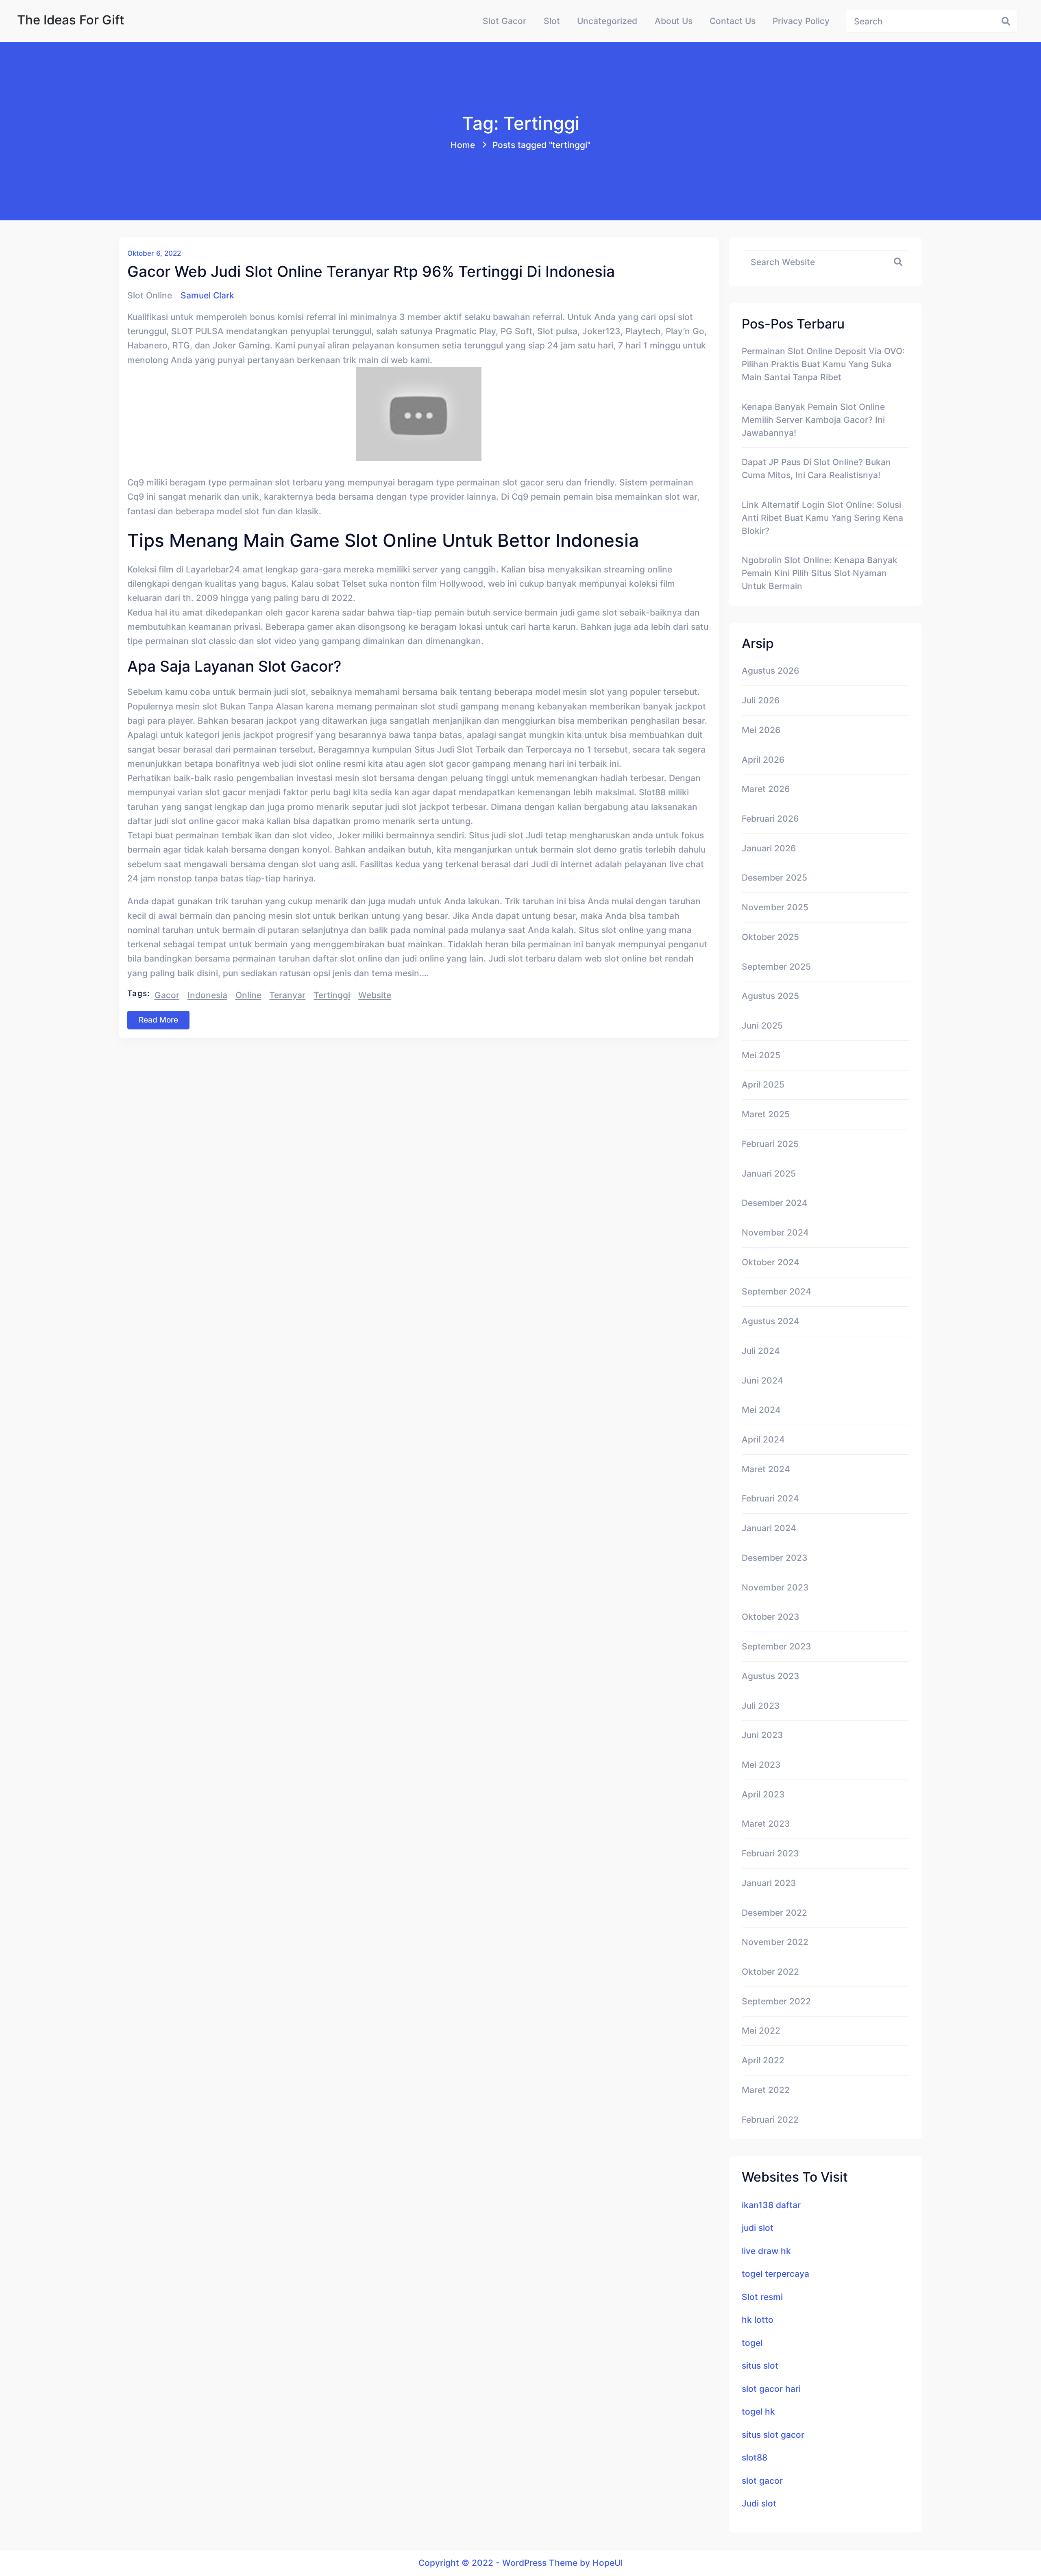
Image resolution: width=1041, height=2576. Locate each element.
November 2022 (775, 1942)
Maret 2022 (766, 2090)
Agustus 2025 (770, 996)
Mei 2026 (761, 730)
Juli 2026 (761, 700)
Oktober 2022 (770, 1971)
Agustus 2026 (770, 670)
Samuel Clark (207, 295)
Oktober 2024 (771, 1262)
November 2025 (775, 907)
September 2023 (776, 1646)
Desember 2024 (775, 1203)
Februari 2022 (770, 2119)
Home (463, 145)
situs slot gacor (773, 2435)
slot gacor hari (771, 2389)
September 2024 (776, 1291)
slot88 (755, 2457)
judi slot (758, 2228)
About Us (674, 21)
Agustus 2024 (771, 1321)
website (375, 995)
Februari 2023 (770, 1853)
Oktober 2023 (771, 1617)
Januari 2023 (769, 1883)
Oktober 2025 (770, 937)
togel (752, 2343)
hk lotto (758, 2319)
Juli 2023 (761, 1706)
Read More (158, 1020)
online (248, 995)
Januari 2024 (769, 1528)
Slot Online (150, 295)
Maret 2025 (766, 1114)
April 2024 (763, 1439)
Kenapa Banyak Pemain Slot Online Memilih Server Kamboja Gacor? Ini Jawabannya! (813, 420)
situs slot (760, 2365)
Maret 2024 (766, 1469)
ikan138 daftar (771, 2205)
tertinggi (332, 995)
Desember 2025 (774, 877)
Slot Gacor (504, 21)
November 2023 (775, 1587)
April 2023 (763, 1794)
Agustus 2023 (771, 1676)
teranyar (287, 995)
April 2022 (763, 2060)
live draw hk (766, 2251)
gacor (167, 995)
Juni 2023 (762, 1735)
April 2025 (763, 1084)
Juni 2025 (762, 1025)
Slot (552, 21)
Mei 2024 (761, 1410)
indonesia (207, 995)
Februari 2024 (770, 1498)
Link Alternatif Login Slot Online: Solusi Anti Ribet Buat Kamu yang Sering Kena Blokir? (822, 518)
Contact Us (733, 21)
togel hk (758, 2411)
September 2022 (776, 2001)
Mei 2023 (761, 1764)
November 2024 (775, 1232)
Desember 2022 (774, 1912)
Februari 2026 (770, 818)
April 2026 (763, 759)
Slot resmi (762, 2297)
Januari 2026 (769, 848)
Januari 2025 (769, 1173)
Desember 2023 (775, 1558)
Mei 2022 (761, 2030)
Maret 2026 (766, 789)
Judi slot (759, 2503)
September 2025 (776, 966)
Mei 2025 (761, 1055)
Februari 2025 (770, 1144)
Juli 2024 (761, 1351)
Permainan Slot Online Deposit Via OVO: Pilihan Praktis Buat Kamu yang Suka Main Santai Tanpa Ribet (823, 364)
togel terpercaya (775, 2274)
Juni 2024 (762, 1380)
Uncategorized (607, 21)
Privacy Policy (801, 21)
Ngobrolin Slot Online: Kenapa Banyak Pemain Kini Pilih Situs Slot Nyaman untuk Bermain (820, 573)
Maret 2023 (766, 1823)
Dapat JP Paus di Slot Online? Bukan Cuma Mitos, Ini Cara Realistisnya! (816, 468)
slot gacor (762, 2480)
